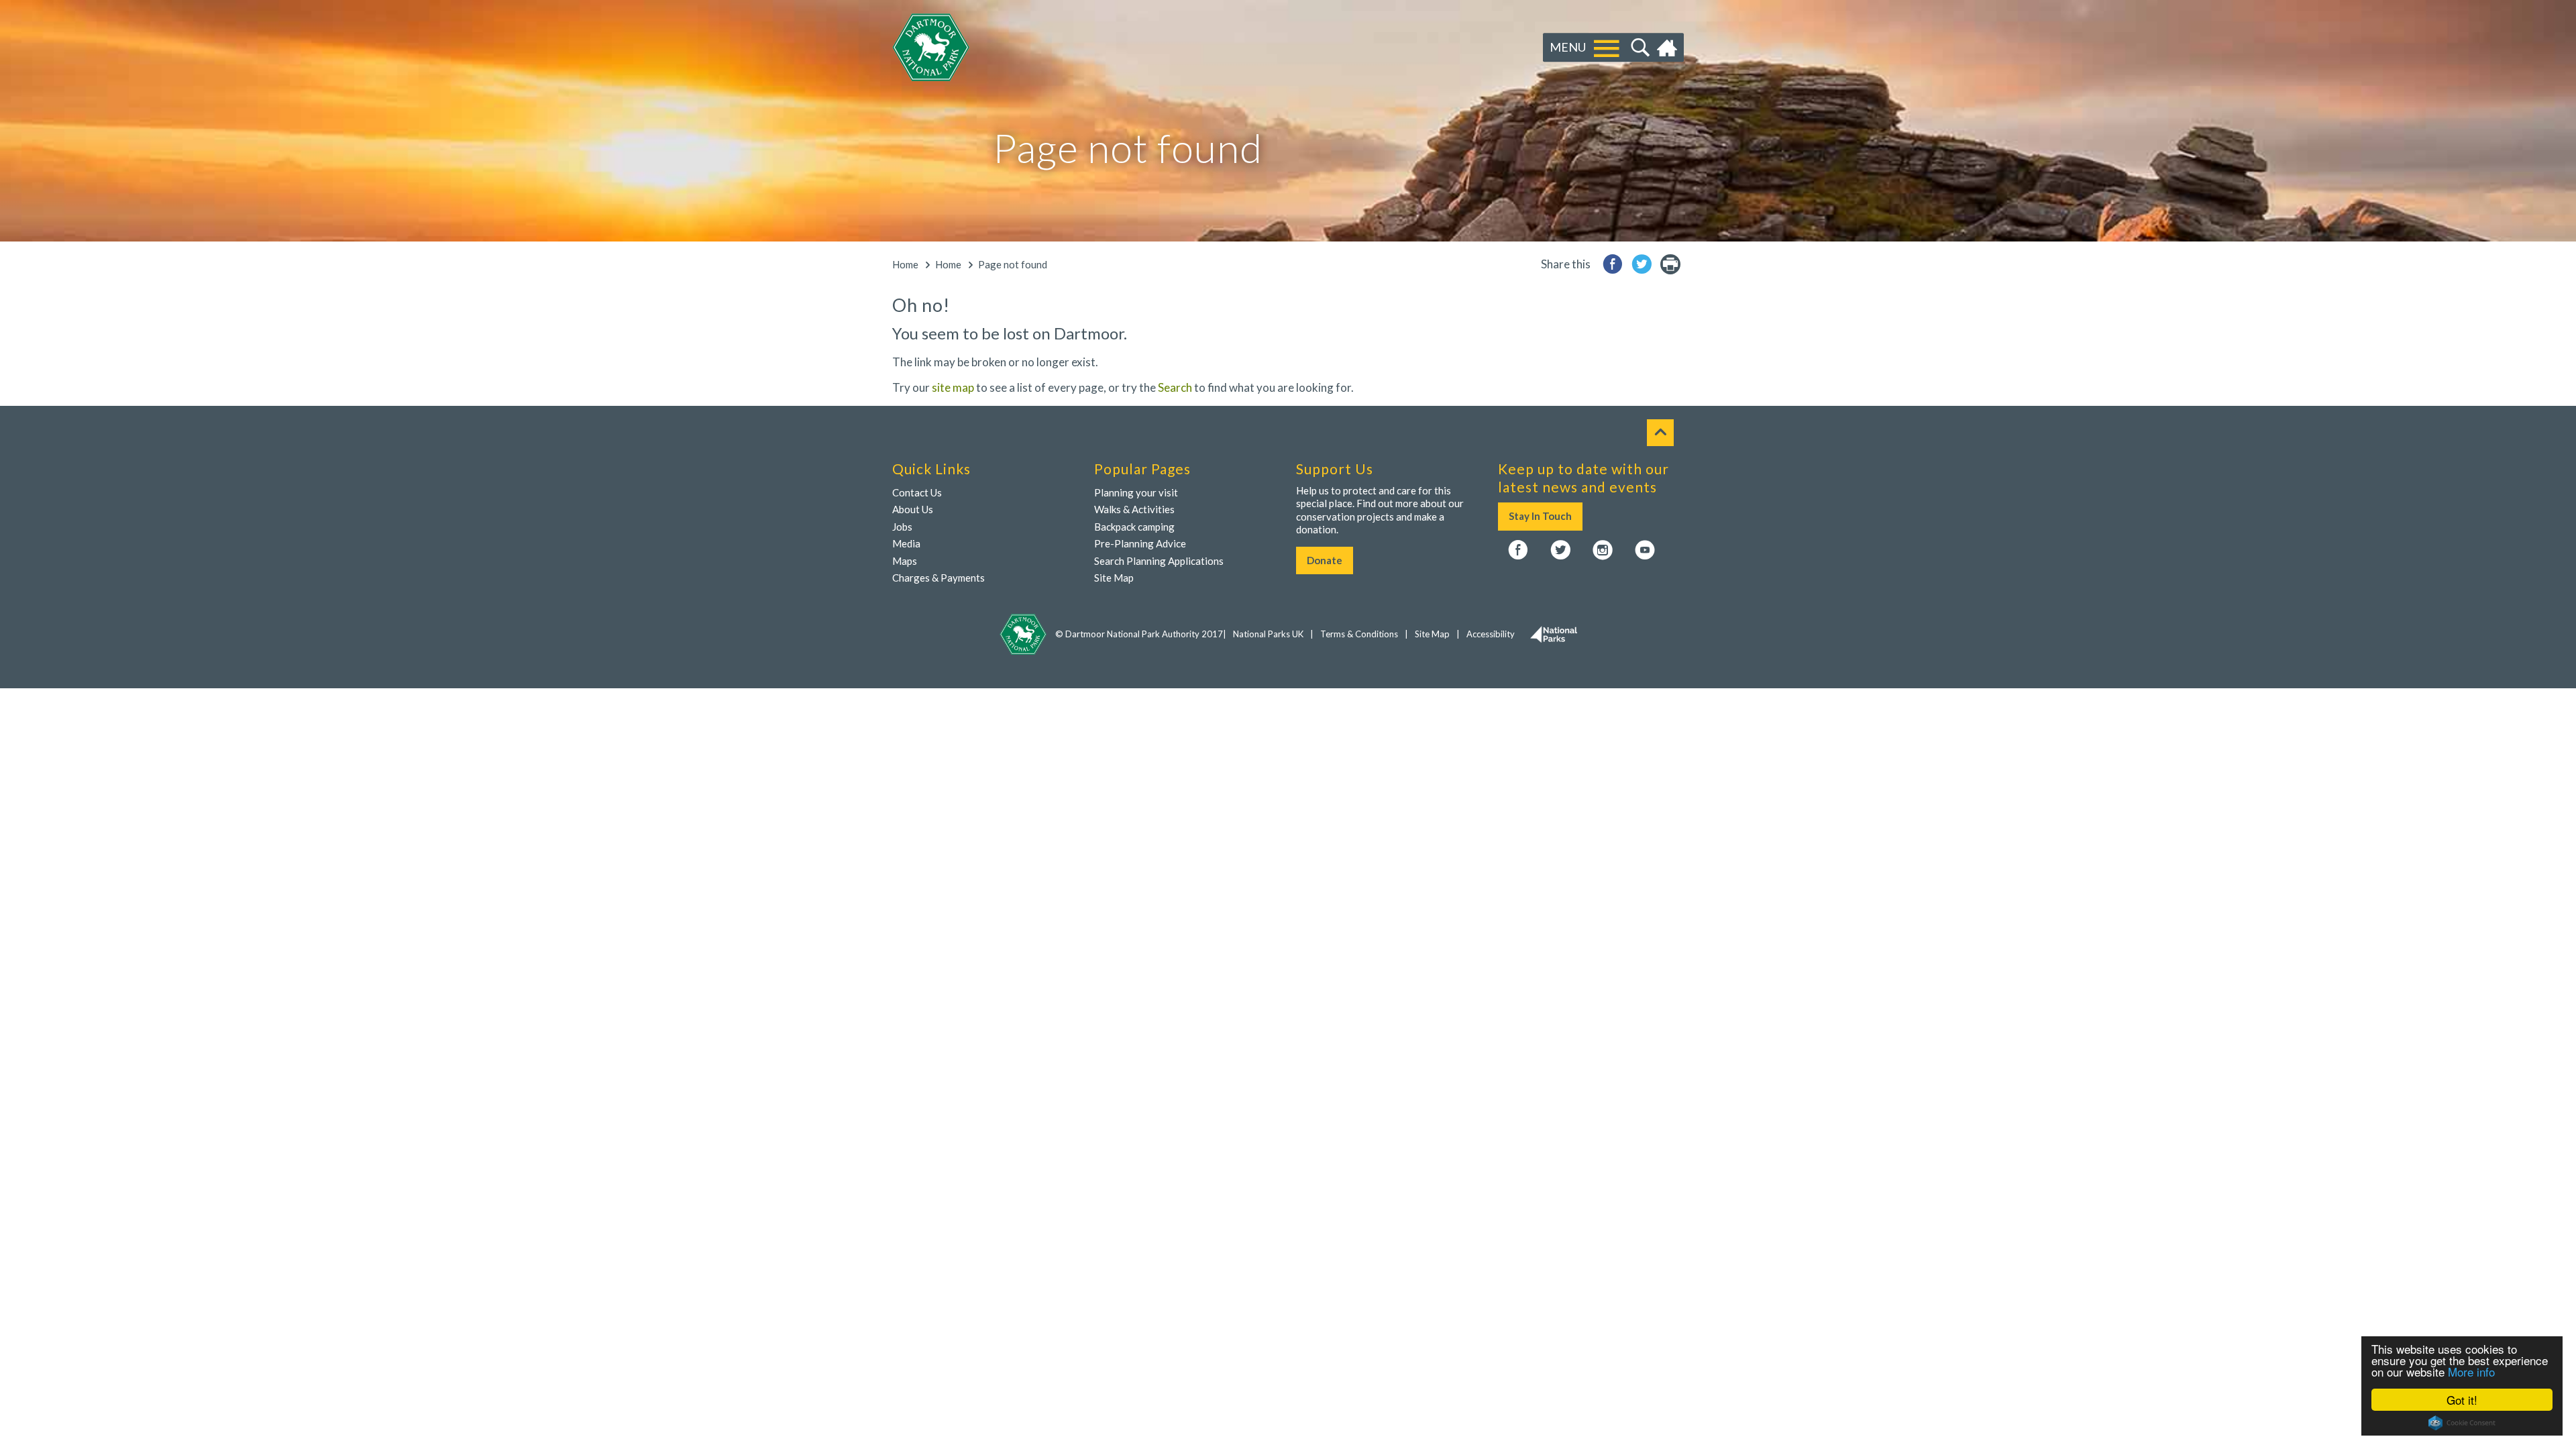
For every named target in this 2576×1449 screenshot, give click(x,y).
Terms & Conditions (1359, 634)
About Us (913, 509)
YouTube (1645, 551)
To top (1660, 433)
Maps (905, 561)
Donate (1325, 560)
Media (906, 543)
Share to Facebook (1613, 264)
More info (2471, 1372)
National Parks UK (1268, 634)
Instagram (1603, 551)
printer (1670, 264)
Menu (1568, 47)
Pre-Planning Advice (1140, 543)
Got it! (2462, 1400)
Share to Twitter (1642, 264)
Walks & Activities (1134, 509)
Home (1669, 48)
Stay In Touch (1540, 516)
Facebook (1518, 551)
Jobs (902, 527)
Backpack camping (1134, 527)
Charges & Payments (938, 578)
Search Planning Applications (1159, 561)
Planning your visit (1136, 492)
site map (953, 387)
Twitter (1560, 551)
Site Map (1114, 578)
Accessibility (1491, 634)
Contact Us (917, 492)
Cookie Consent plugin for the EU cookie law (2462, 1423)
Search (1639, 48)
